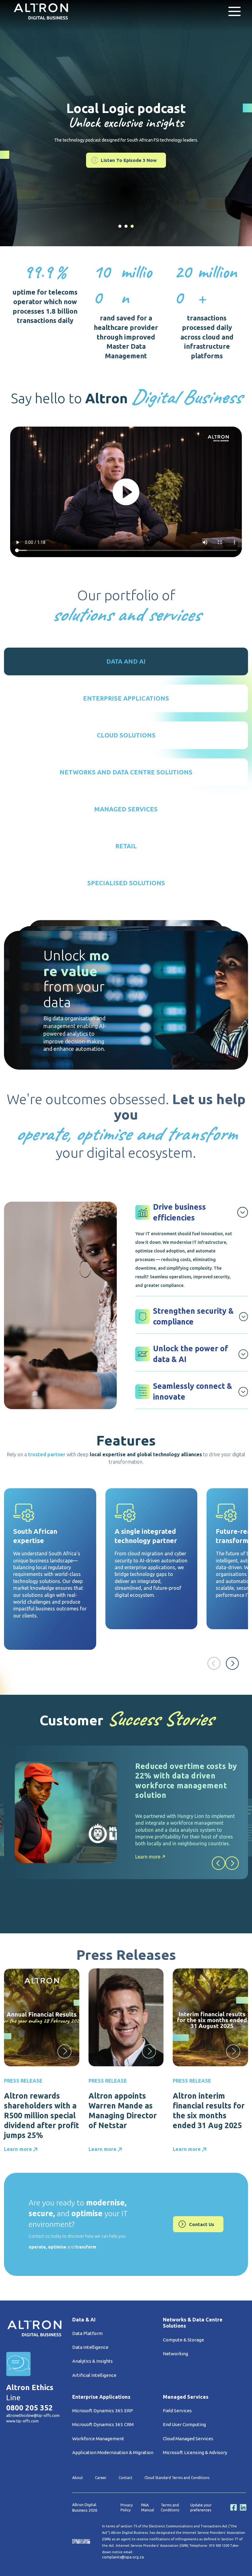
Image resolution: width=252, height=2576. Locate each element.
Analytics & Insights (93, 2361)
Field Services (177, 2411)
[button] (232, 1663)
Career (101, 2478)
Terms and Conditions (170, 2508)
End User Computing (184, 2424)
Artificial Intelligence (94, 2375)
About (78, 2478)
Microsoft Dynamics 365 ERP (103, 2411)
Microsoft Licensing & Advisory (195, 2452)
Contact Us (202, 2224)
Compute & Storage (183, 2340)
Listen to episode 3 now (129, 160)
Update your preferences (201, 2508)
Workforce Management (98, 2439)
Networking (175, 2354)
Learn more (148, 1857)
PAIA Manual (148, 2508)
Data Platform (87, 2333)
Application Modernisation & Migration (113, 2452)
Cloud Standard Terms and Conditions (177, 2478)
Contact (126, 2478)
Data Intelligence (90, 2347)
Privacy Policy (127, 2508)
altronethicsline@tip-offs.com (33, 2415)
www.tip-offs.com (22, 2421)
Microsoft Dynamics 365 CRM (103, 2424)
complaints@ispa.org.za (123, 2557)
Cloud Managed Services (188, 2439)
